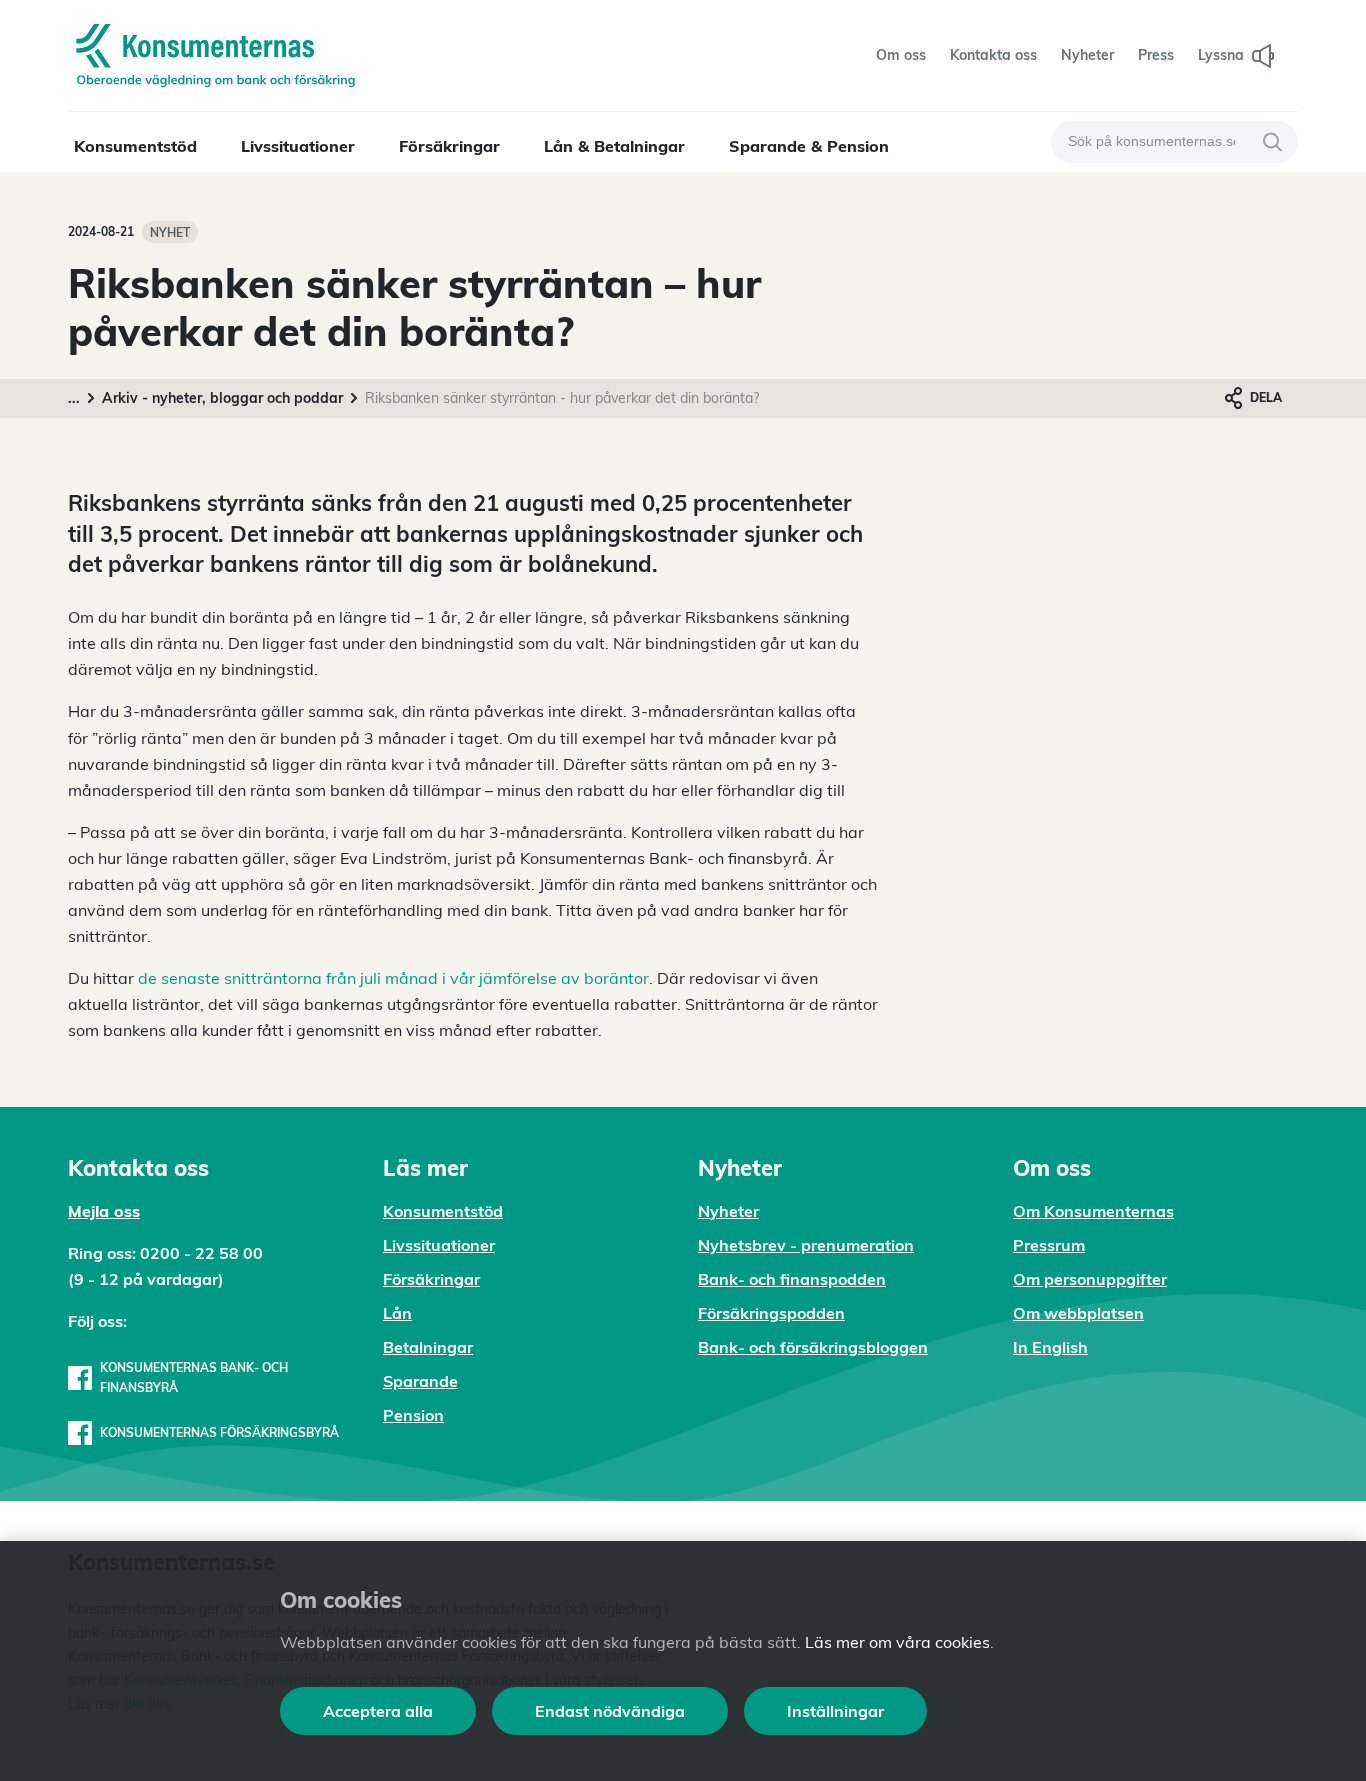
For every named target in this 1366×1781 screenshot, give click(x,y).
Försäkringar (449, 146)
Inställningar (835, 1711)
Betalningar (428, 1347)
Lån (397, 1313)
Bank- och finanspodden (792, 1279)
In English (1050, 1347)
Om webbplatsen (1078, 1313)
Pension (413, 1415)
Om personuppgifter (1090, 1279)
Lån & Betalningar (614, 146)
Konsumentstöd (135, 146)
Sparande (420, 1381)
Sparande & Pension (809, 146)
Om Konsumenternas (1093, 1211)
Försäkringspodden (771, 1313)
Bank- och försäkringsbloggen (813, 1347)
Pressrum (1049, 1245)
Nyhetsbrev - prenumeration (806, 1245)
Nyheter (728, 1211)
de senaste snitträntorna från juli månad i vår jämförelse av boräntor (393, 978)
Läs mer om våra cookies (897, 1642)
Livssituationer (298, 146)
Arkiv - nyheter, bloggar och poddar (222, 398)
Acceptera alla (378, 1711)
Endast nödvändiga (610, 1711)
